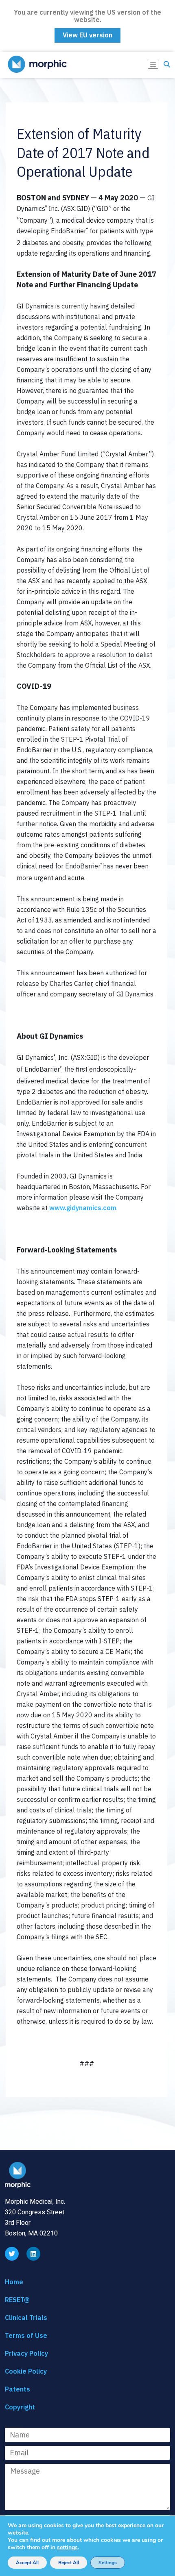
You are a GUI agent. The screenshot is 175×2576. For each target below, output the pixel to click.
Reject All (69, 2563)
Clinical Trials (26, 2318)
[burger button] (153, 64)
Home (14, 2282)
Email (13, 2448)
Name (14, 2430)
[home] (22, 64)
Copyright (20, 2407)
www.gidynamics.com (83, 1208)
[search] (167, 65)
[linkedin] (33, 2254)
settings (67, 2548)
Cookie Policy (26, 2371)
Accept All (27, 2563)
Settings (108, 2563)
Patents (17, 2389)
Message (18, 2466)
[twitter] (12, 2254)
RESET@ (17, 2300)
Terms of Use (26, 2335)
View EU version (87, 35)
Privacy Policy (26, 2353)
